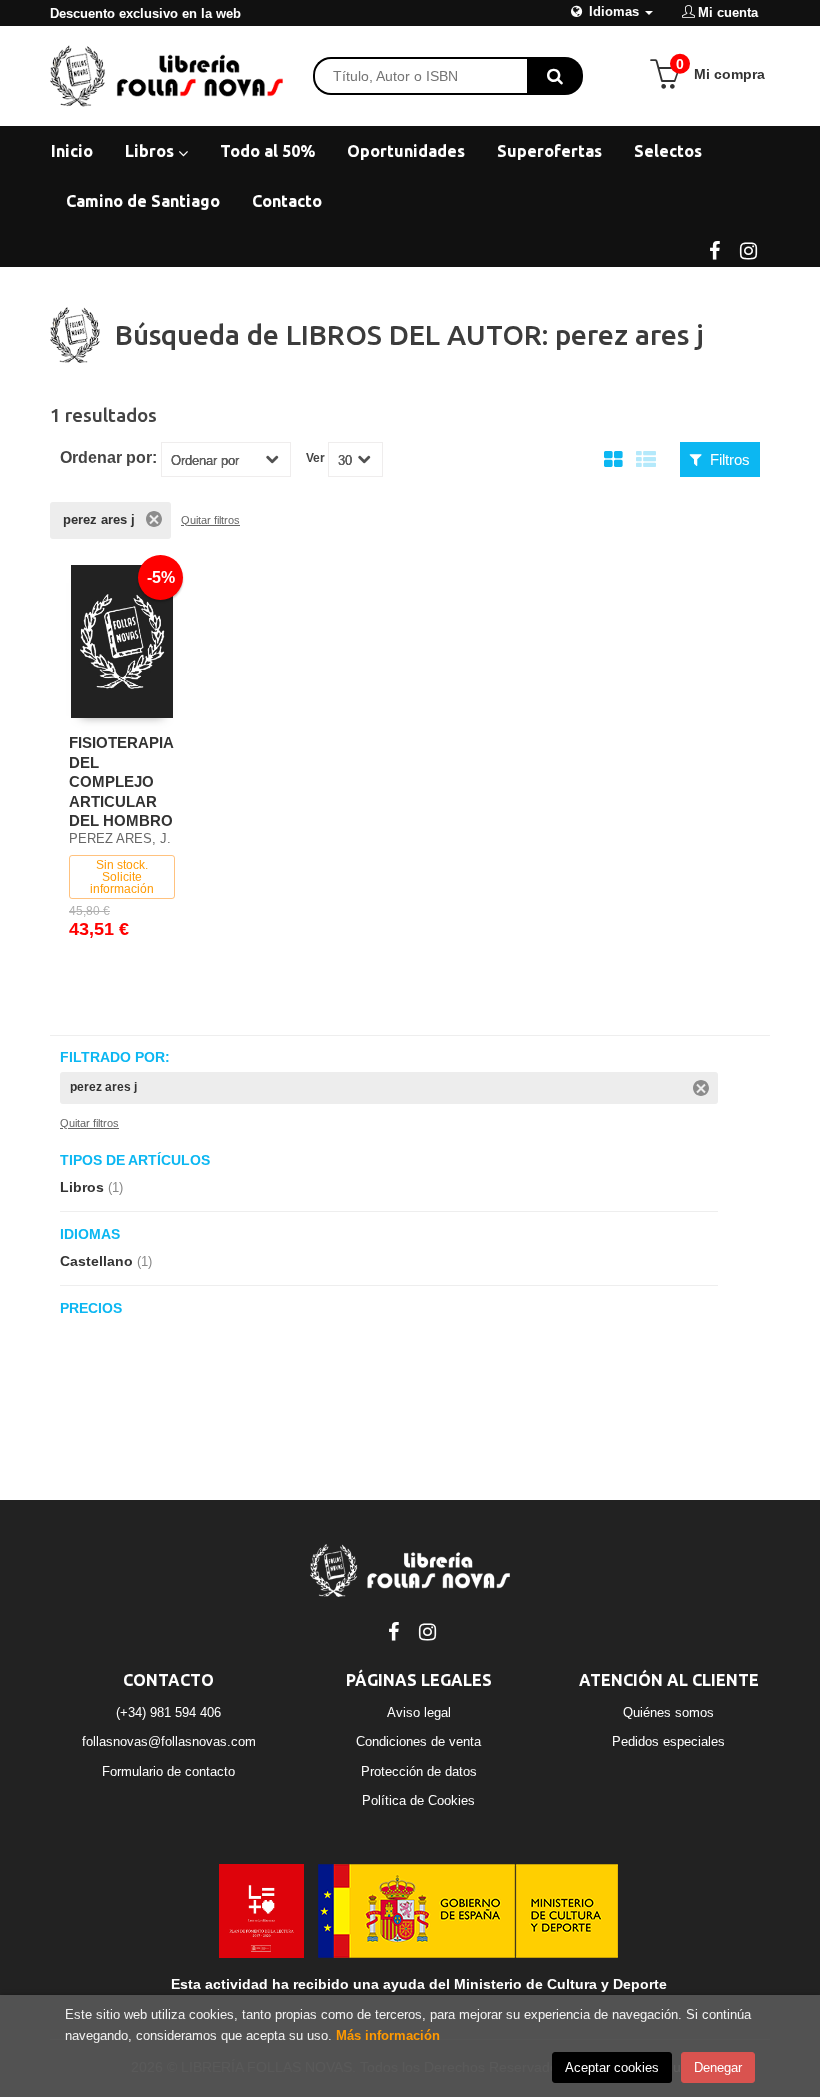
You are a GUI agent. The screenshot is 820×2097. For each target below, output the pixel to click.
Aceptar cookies (612, 2067)
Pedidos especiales (668, 1741)
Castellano (106, 1261)
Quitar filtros (210, 520)
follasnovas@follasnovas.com (169, 1741)
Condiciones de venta (418, 1741)
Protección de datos (419, 1771)
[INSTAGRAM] (748, 249)
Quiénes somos (668, 1712)
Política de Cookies (418, 1800)
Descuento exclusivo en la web (145, 13)
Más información (388, 2035)
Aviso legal (419, 1712)
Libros (151, 151)
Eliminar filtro (154, 519)
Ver (315, 458)
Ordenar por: (108, 458)
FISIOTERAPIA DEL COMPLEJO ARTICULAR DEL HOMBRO (121, 781)
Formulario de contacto (168, 1771)
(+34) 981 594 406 (168, 1712)
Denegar (718, 2067)
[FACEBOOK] (714, 249)
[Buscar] (555, 76)
